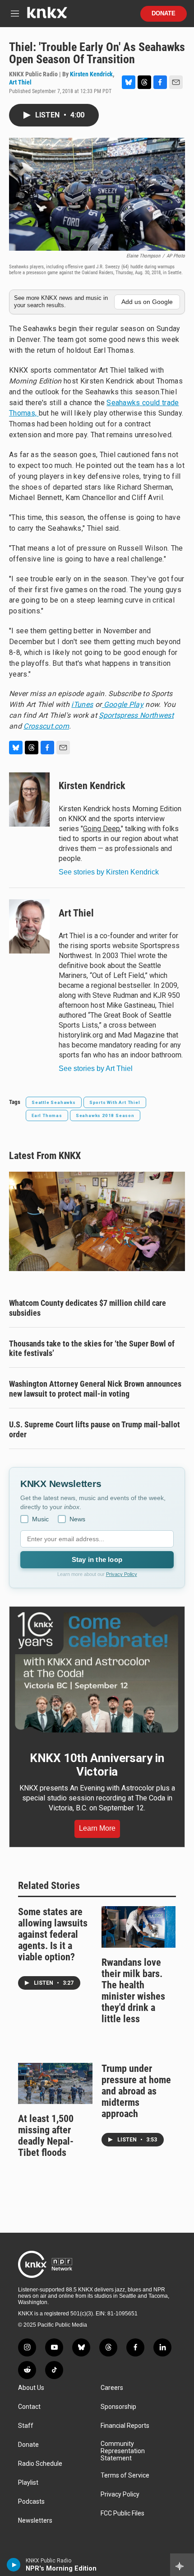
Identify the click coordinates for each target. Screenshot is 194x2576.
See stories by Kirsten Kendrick (109, 872)
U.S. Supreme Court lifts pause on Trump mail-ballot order (95, 1429)
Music (40, 1519)
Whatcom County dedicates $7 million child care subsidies (88, 1308)
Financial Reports (125, 2426)
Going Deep (102, 829)
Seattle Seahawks (54, 1102)
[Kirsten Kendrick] (29, 799)
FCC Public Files (122, 2513)
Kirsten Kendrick (91, 74)
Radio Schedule (40, 2464)
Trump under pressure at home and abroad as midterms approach (136, 2091)
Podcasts (31, 2502)
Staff (26, 2426)
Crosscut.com (46, 726)
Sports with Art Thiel (115, 1102)
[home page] (47, 16)
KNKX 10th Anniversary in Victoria (97, 1765)
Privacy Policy (122, 1574)
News (77, 1519)
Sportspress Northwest (136, 715)
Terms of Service (125, 2475)
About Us (31, 2388)
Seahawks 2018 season (105, 1115)
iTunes (82, 704)
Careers (112, 2388)
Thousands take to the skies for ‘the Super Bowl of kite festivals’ (92, 1349)
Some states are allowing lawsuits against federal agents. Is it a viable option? (53, 1934)
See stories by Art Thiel (96, 1068)
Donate (164, 14)
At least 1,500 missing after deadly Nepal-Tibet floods (46, 2136)
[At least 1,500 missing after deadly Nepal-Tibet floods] (55, 2084)
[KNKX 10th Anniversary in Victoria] (97, 1672)
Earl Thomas (47, 1115)
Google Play (122, 704)
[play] (14, 2565)
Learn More (97, 1828)
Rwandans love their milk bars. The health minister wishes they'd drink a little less (133, 1991)
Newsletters (35, 2521)
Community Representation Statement (123, 2451)
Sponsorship (118, 2407)
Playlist (28, 2483)
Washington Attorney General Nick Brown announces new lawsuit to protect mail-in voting (95, 1389)
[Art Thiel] (29, 926)
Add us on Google (147, 302)
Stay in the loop (97, 1559)
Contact (29, 2407)
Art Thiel (20, 82)
